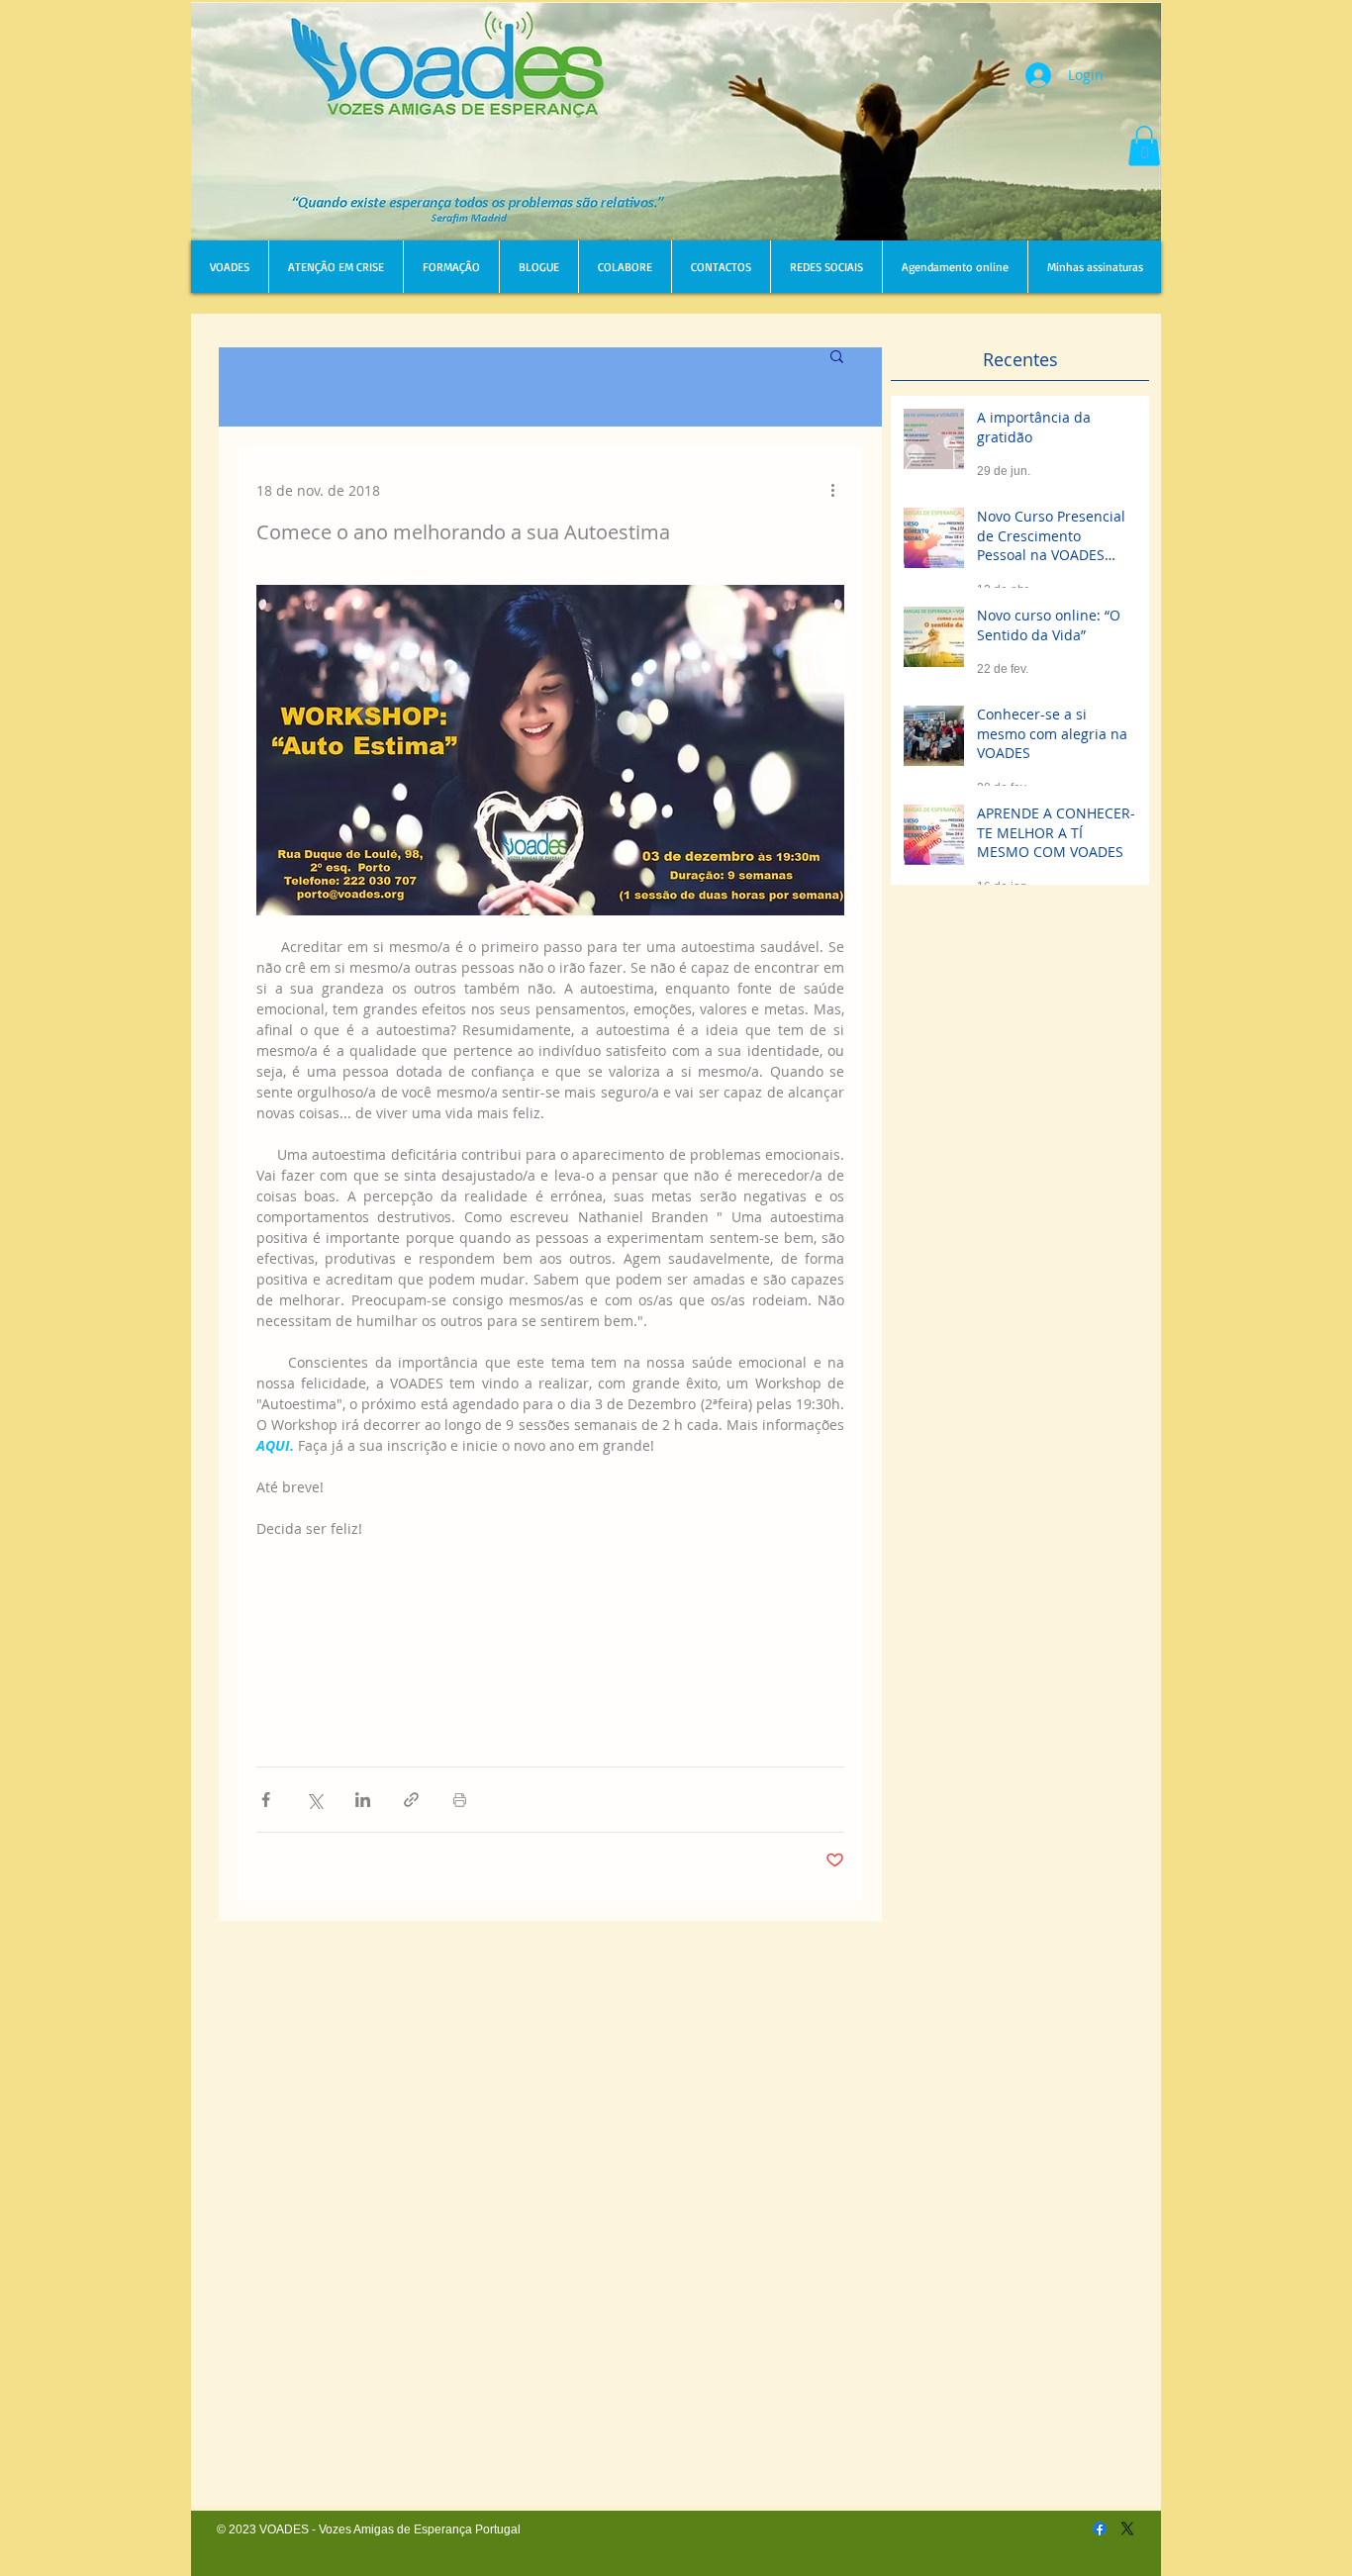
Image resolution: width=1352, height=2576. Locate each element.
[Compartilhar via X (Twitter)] (314, 1800)
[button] (1144, 146)
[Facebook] (1100, 2528)
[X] (1127, 2528)
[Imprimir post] (460, 1800)
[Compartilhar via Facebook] (266, 1800)
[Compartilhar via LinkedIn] (363, 1800)
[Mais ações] (832, 490)
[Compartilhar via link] (411, 1800)
